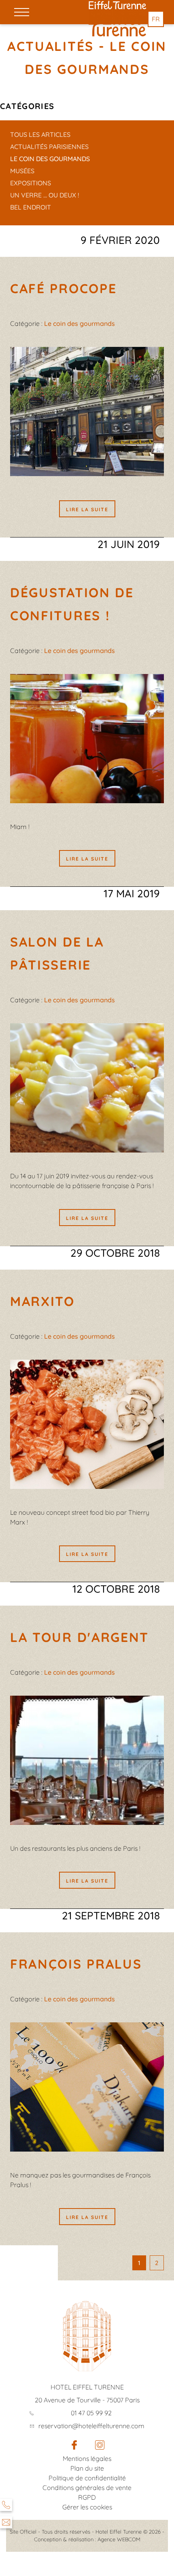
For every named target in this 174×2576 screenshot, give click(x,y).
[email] (6, 2522)
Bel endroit (31, 207)
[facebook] (74, 2447)
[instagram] (100, 2447)
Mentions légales (87, 2458)
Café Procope (63, 288)
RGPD (87, 2497)
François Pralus (76, 1964)
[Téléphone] (6, 2505)
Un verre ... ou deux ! (45, 195)
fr (156, 19)
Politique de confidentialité (87, 2478)
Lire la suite (87, 509)
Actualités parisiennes (49, 147)
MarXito (42, 1301)
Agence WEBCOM (119, 2539)
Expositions (31, 183)
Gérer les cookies (87, 2507)
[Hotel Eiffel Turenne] (117, 5)
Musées (22, 171)
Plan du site (87, 2468)
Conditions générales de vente (87, 2488)
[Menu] (22, 12)
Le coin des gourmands (50, 159)
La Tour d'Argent (80, 1637)
